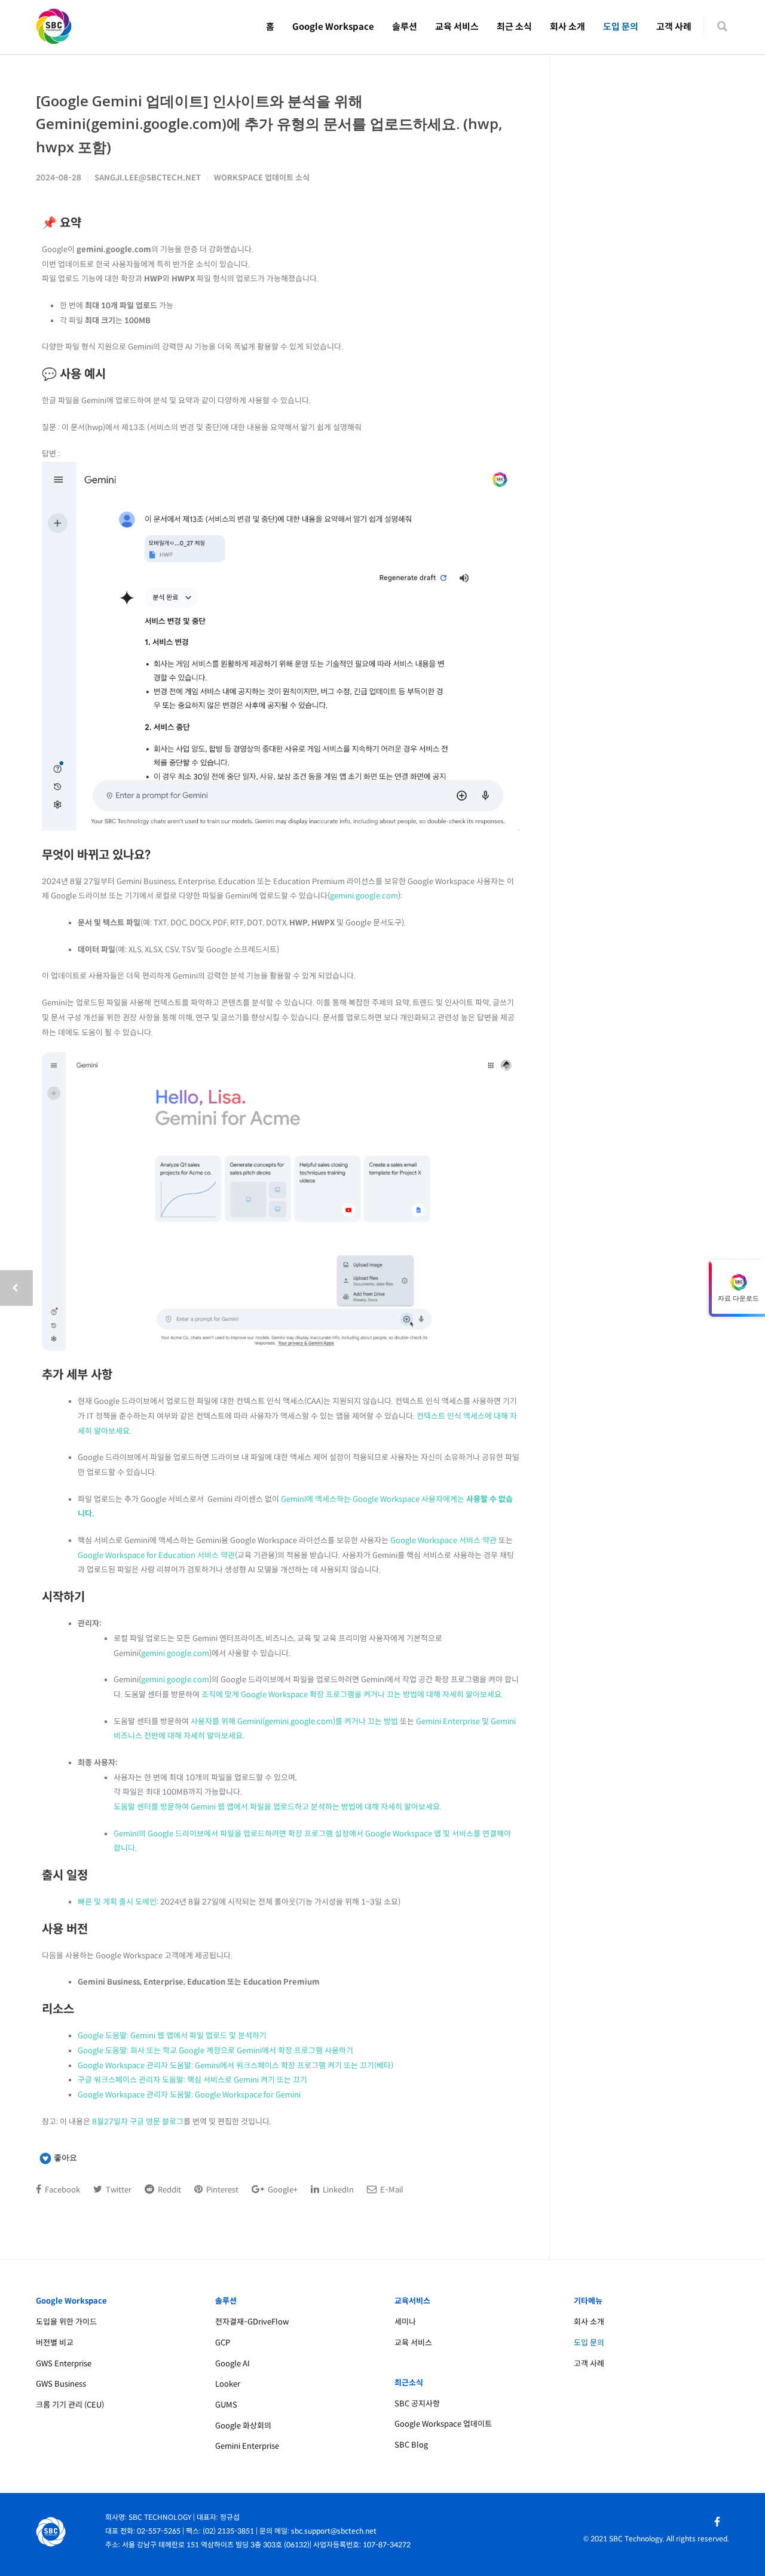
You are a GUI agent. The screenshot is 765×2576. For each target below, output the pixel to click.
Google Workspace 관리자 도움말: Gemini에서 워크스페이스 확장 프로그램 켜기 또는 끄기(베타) (235, 2066)
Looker (228, 2384)
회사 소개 (567, 27)
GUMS (226, 2405)
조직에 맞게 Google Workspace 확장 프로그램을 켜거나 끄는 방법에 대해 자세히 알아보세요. (352, 1695)
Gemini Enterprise (247, 2446)
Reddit (169, 2190)
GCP (223, 2343)
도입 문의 (621, 27)
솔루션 (405, 27)
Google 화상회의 (243, 2426)
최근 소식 (514, 27)
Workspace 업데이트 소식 (262, 178)
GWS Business (61, 2384)
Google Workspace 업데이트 (443, 2424)
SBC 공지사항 (417, 2404)
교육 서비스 (457, 27)
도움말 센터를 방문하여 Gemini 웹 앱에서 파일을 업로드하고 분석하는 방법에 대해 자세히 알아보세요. (278, 1807)
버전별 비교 (55, 2343)
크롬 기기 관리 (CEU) (70, 2405)
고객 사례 (674, 27)
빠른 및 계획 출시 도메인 (117, 1902)
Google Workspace (333, 27)
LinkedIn (337, 2190)
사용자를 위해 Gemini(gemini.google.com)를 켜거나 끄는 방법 (294, 1721)
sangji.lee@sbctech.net (148, 178)
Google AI (232, 2364)
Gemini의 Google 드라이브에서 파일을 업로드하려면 (201, 1834)
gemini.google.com (364, 896)
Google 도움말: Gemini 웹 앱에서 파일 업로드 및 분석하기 (172, 2036)
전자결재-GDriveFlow (252, 2322)
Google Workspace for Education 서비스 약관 (156, 1555)
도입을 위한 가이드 (66, 2322)
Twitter (118, 2190)
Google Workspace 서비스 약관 (443, 1540)
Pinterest (221, 2190)
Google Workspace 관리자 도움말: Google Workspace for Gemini (189, 2095)
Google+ (282, 2190)
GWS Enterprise (64, 2364)
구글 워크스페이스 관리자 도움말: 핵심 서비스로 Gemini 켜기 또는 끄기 (192, 2080)
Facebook (62, 2190)
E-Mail (391, 2190)
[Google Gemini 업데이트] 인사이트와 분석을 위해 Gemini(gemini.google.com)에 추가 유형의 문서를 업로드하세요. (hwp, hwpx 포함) (269, 124)
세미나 (405, 2322)
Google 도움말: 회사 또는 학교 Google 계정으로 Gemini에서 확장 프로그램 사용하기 (215, 2051)
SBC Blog (411, 2445)
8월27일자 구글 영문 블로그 (138, 2122)
